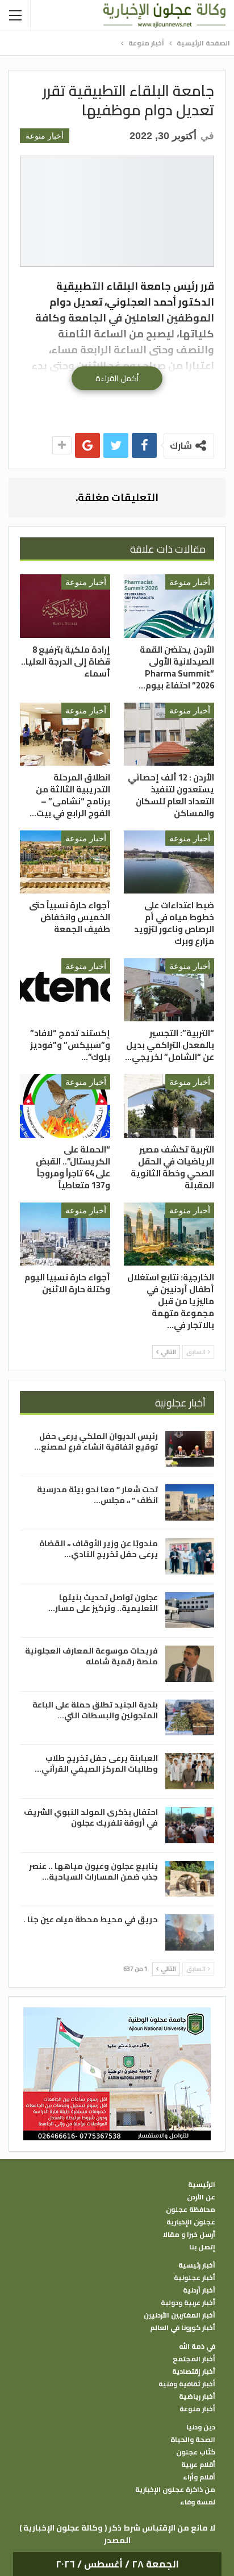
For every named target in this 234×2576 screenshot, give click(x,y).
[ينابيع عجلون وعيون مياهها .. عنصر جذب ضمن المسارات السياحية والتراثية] (190, 1879)
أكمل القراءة (117, 378)
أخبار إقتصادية (194, 2372)
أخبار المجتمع (194, 2359)
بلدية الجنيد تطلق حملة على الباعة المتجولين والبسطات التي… (95, 1710)
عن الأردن (201, 2197)
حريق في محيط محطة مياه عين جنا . (91, 1919)
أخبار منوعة (45, 136)
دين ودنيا (201, 2427)
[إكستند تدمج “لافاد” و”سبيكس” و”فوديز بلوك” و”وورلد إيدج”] (65, 990)
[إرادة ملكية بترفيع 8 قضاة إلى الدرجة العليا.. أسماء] (65, 606)
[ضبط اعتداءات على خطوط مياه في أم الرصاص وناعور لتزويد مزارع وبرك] (169, 862)
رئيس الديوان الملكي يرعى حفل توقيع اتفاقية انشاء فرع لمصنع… (96, 1441)
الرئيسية (202, 2185)
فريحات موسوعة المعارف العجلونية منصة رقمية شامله (91, 1656)
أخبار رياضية (197, 2397)
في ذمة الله (197, 2347)
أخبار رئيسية (197, 2265)
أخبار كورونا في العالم (183, 2328)
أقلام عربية (198, 2465)
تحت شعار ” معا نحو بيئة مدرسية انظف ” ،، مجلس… (97, 1495)
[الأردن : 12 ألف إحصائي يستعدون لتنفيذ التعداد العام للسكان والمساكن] (169, 734)
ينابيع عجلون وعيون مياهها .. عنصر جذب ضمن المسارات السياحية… (93, 1871)
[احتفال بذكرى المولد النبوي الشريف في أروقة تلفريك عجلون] (190, 1825)
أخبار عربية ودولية (188, 2303)
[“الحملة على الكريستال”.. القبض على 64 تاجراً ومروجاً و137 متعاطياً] (65, 1106)
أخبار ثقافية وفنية (187, 2384)
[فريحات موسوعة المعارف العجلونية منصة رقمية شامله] (190, 1664)
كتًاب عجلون (196, 2452)
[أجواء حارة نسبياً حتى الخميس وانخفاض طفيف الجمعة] (65, 862)
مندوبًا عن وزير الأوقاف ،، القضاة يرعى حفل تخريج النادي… (99, 1549)
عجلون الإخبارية (191, 2222)
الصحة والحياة (193, 2440)
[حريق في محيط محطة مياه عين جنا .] (190, 1932)
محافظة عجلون (191, 2210)
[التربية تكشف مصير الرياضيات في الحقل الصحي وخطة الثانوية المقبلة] (169, 1106)
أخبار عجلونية (195, 2278)
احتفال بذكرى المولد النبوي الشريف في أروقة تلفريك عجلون (91, 1817)
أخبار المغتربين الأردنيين (179, 2315)
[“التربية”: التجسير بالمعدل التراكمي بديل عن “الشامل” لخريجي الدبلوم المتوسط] (169, 990)
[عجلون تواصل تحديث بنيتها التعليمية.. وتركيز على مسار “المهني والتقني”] (190, 1610)
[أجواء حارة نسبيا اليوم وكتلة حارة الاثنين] (65, 1234)
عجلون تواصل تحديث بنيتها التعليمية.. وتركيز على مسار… (103, 1603)
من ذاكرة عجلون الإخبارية (175, 2490)
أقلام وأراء (199, 2477)
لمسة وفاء (198, 2502)
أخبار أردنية (199, 2290)
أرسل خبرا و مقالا (189, 2235)
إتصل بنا (202, 2247)
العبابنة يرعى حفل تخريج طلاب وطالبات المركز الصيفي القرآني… (96, 1763)
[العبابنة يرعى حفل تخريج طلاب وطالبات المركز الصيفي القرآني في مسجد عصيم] (190, 1771)
